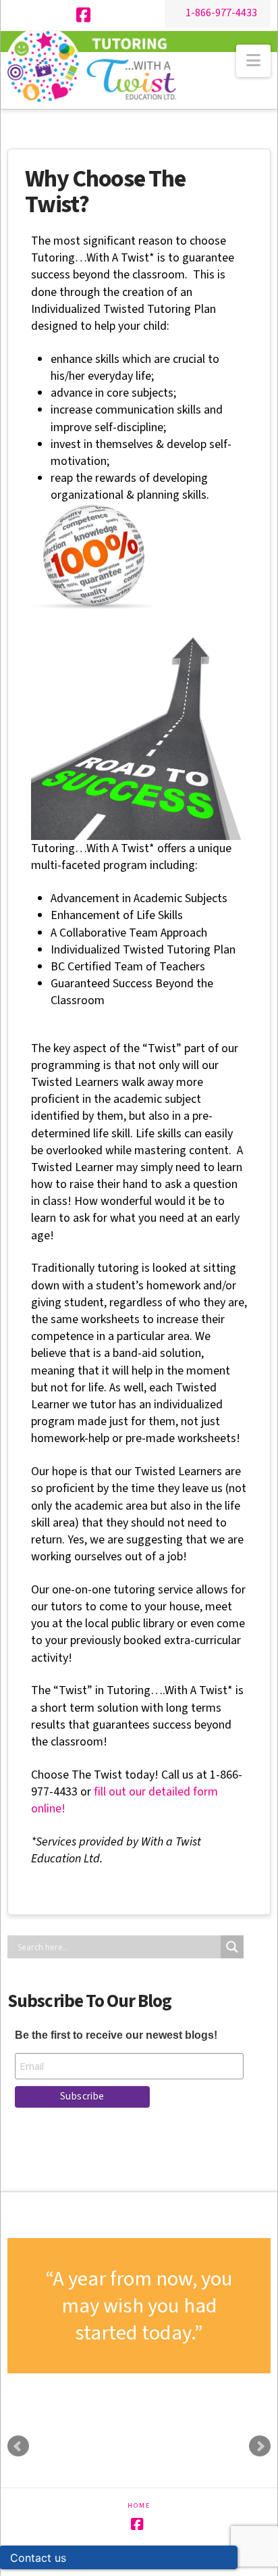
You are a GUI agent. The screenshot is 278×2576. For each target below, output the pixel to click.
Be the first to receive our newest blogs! (116, 2035)
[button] (253, 61)
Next (260, 2446)
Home (139, 2506)
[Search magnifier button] (232, 1947)
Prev (18, 2446)
